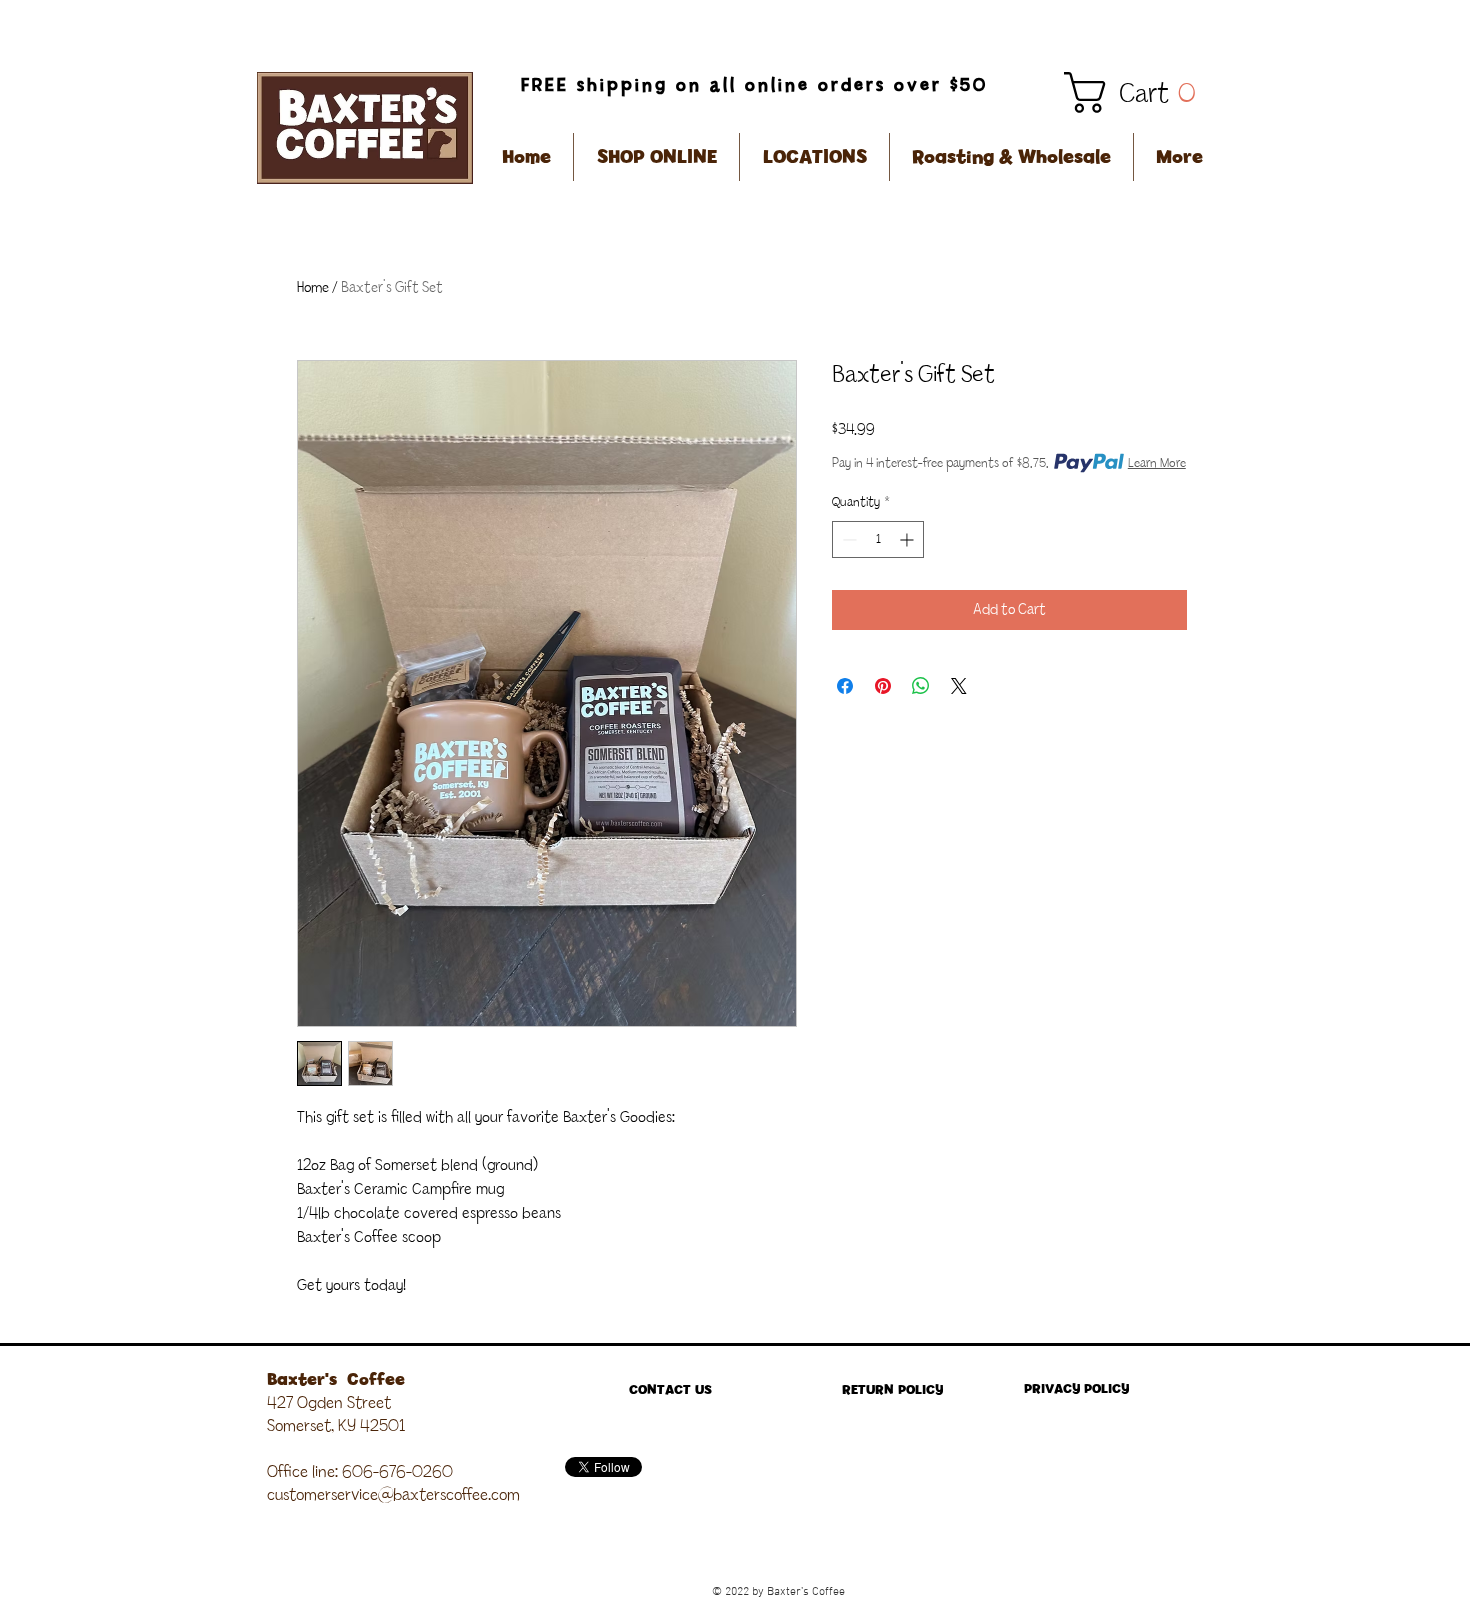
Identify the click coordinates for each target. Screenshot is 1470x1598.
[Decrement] (847, 539)
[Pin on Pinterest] (883, 686)
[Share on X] (959, 686)
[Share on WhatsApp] (921, 686)
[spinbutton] (878, 539)
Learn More (1157, 463)
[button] (1139, 92)
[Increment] (908, 539)
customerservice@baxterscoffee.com (393, 1495)
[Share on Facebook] (845, 686)
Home (313, 288)
